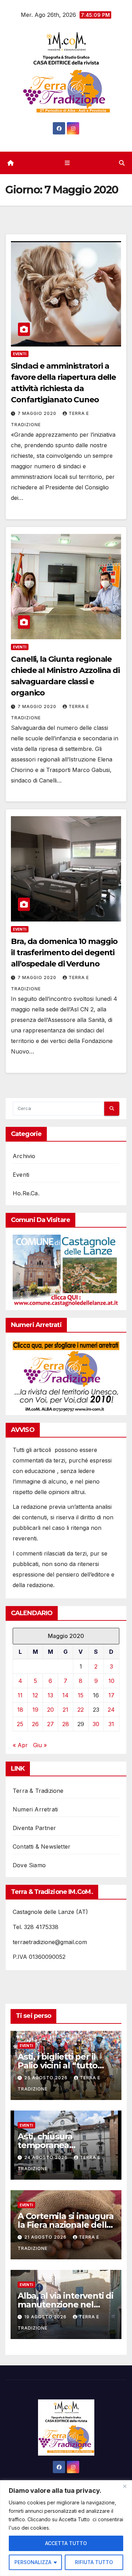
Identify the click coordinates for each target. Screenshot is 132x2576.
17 (111, 1695)
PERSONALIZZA (33, 2562)
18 (20, 1710)
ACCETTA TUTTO (66, 2543)
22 (81, 1710)
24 (111, 1710)
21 (65, 1710)
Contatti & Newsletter (42, 1847)
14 (65, 1695)
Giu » (40, 1745)
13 (50, 1695)
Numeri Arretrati (35, 1809)
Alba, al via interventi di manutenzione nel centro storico (65, 2304)
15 (81, 1695)
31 (111, 1724)
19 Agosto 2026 (46, 2317)
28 (66, 1724)
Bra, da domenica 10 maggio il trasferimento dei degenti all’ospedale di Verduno (64, 953)
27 (51, 1724)
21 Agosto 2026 (46, 2237)
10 (111, 1681)
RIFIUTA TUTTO (94, 2562)
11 (20, 1695)
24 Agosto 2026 (47, 2157)
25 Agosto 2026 (47, 2078)
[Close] (125, 2486)
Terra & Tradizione (38, 1791)
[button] (122, 163)
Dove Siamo (29, 1865)
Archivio (24, 1156)
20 (51, 1710)
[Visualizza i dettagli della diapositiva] (66, 1271)
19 (35, 1710)
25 (20, 1724)
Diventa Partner (34, 1828)
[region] (66, 2528)
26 (35, 1724)
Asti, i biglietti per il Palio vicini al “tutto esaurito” (58, 2065)
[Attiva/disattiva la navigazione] (67, 163)
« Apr (20, 1745)
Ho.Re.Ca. (26, 1193)
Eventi (20, 354)
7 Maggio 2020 (38, 413)
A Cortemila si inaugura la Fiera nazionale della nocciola (65, 2225)
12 (35, 1695)
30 (96, 1724)
